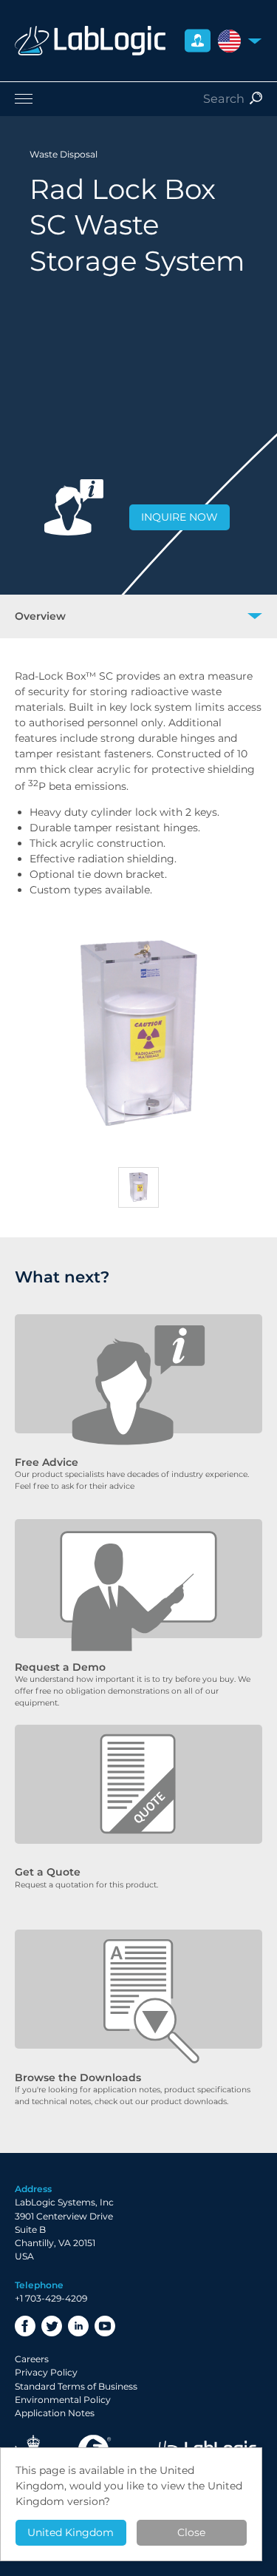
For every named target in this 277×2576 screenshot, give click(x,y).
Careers (32, 2359)
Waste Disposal (64, 154)
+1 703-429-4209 (51, 2298)
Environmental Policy (63, 2400)
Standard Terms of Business (76, 2386)
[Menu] (138, 98)
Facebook (25, 2326)
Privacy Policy (46, 2372)
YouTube (105, 2326)
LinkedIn (78, 2326)
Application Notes (55, 2413)
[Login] (198, 41)
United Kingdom (71, 2532)
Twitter (52, 2326)
